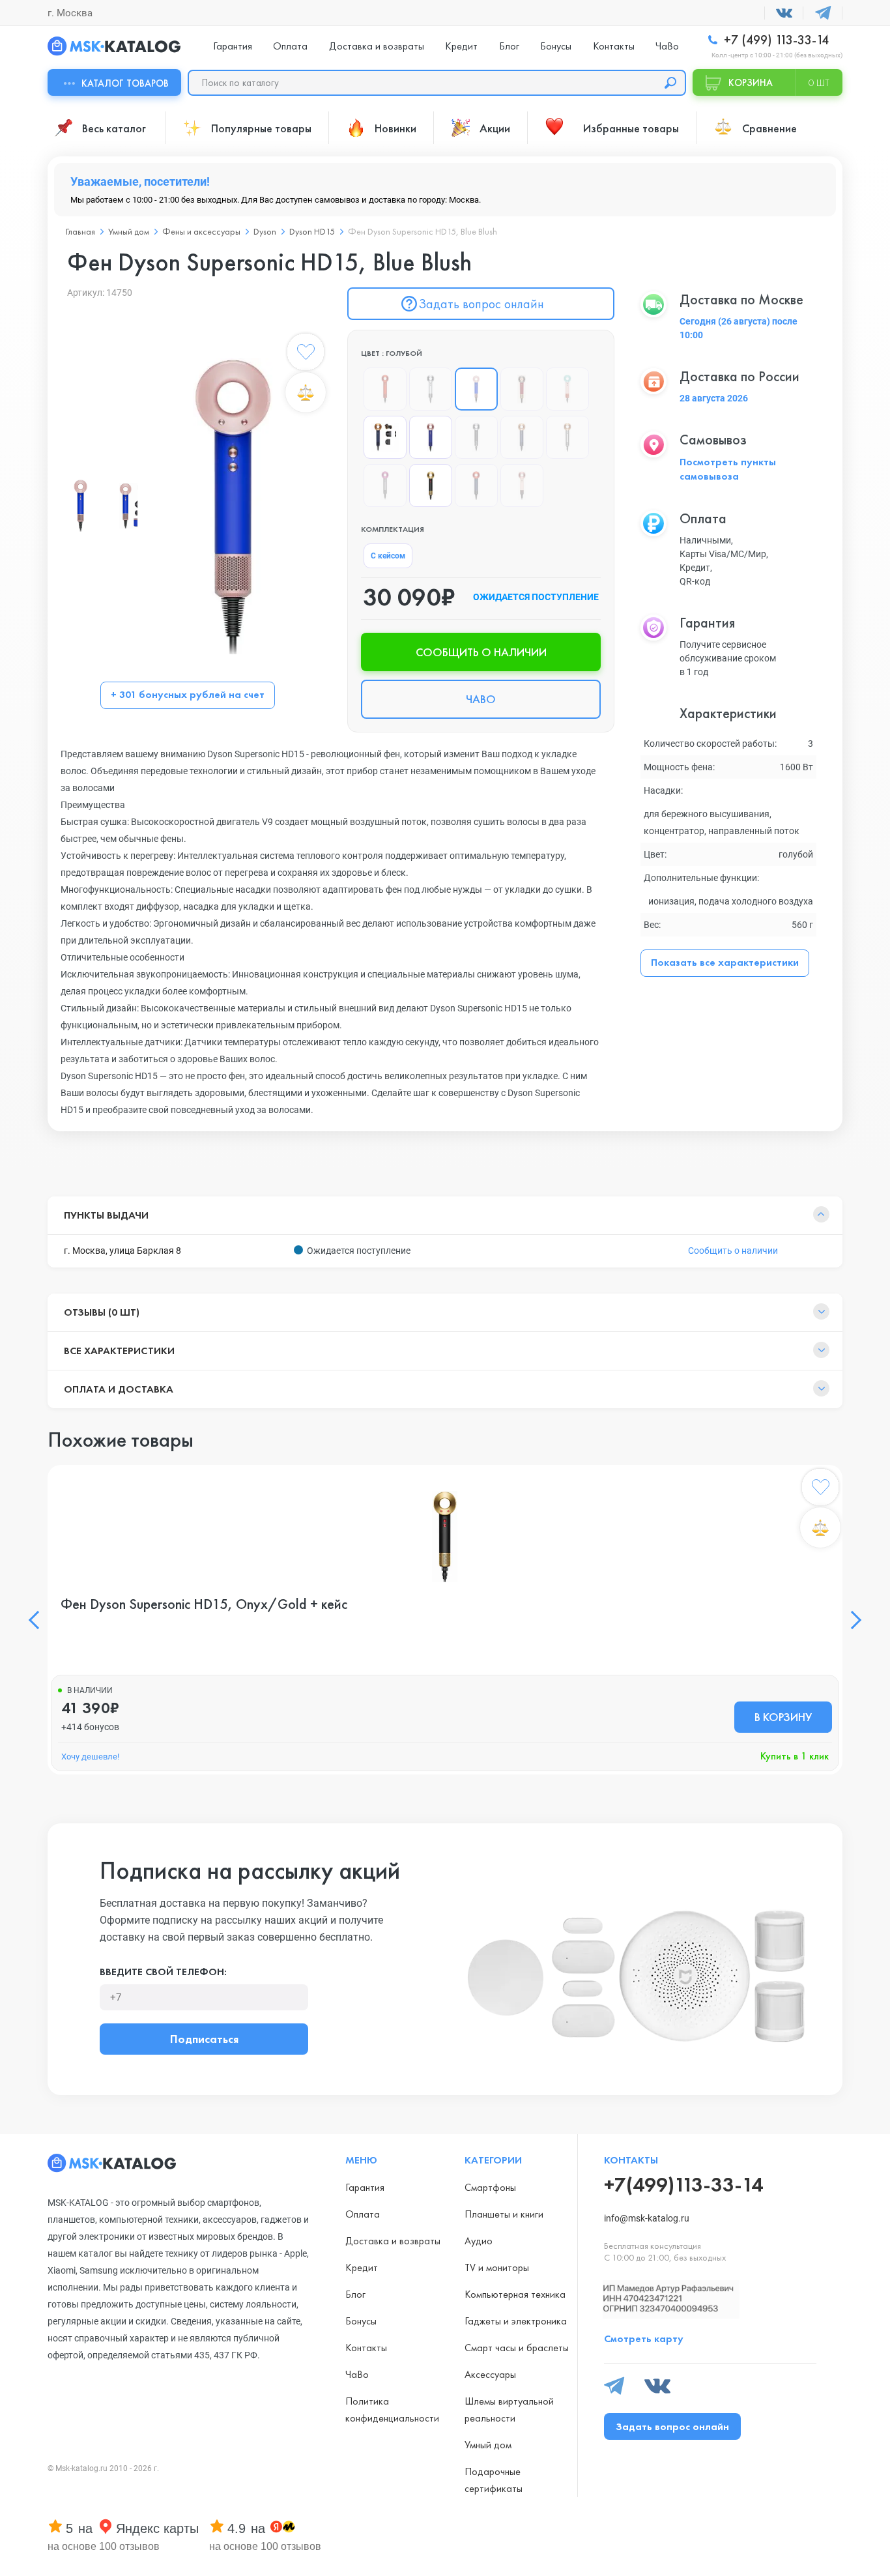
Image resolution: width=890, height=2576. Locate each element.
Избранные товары (631, 128)
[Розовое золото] (431, 437)
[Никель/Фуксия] (385, 485)
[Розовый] (567, 389)
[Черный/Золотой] (431, 485)
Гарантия (233, 46)
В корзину (783, 1717)
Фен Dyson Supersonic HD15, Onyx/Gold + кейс (204, 1604)
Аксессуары (490, 2374)
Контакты (614, 46)
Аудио (479, 2241)
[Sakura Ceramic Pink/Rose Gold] (522, 485)
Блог (509, 46)
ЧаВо (667, 46)
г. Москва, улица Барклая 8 (122, 1251)
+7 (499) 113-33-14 (775, 40)
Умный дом (488, 2445)
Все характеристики (119, 1351)
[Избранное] (306, 355)
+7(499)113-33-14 (683, 2185)
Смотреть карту (644, 2338)
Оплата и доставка (119, 1389)
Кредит (461, 46)
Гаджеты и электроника (516, 2321)
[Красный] (522, 389)
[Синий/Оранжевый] (476, 485)
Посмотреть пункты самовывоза (728, 469)
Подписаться (204, 2039)
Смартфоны (490, 2187)
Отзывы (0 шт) (102, 1312)
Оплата (290, 46)
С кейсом (388, 556)
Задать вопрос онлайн (481, 304)
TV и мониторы (497, 2267)
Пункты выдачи (106, 1215)
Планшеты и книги (504, 2214)
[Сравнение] (306, 392)
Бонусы (556, 46)
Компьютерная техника (515, 2294)
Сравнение (769, 128)
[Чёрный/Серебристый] (476, 437)
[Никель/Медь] (567, 437)
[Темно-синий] (385, 437)
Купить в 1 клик (795, 1756)
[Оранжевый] (385, 389)
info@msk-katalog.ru (647, 2218)
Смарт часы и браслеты (517, 2348)
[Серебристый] (431, 389)
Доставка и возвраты (377, 46)
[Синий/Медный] (522, 437)
